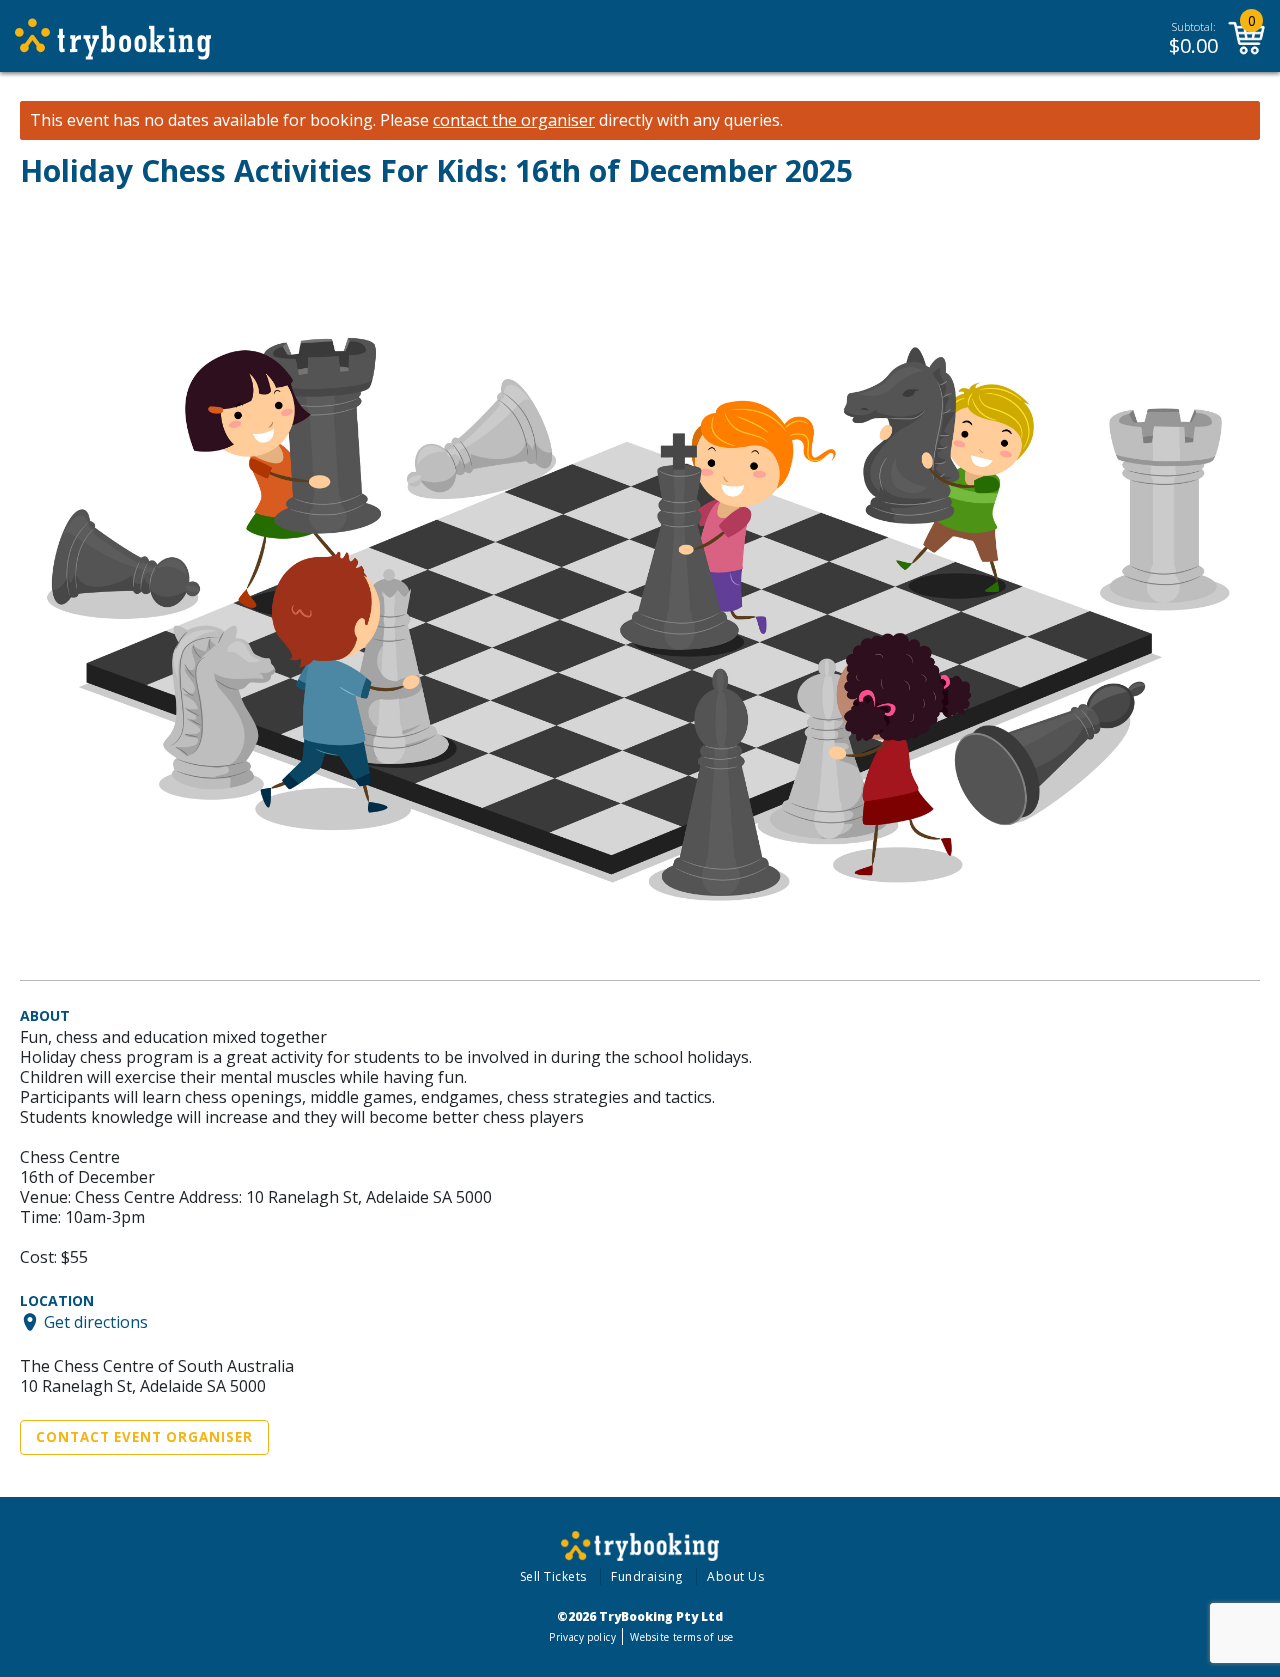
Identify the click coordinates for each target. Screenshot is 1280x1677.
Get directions (96, 1322)
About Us (735, 1576)
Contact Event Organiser (144, 1437)
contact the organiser (514, 120)
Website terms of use (681, 1637)
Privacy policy (582, 1637)
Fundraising (647, 1576)
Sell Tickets (553, 1576)
